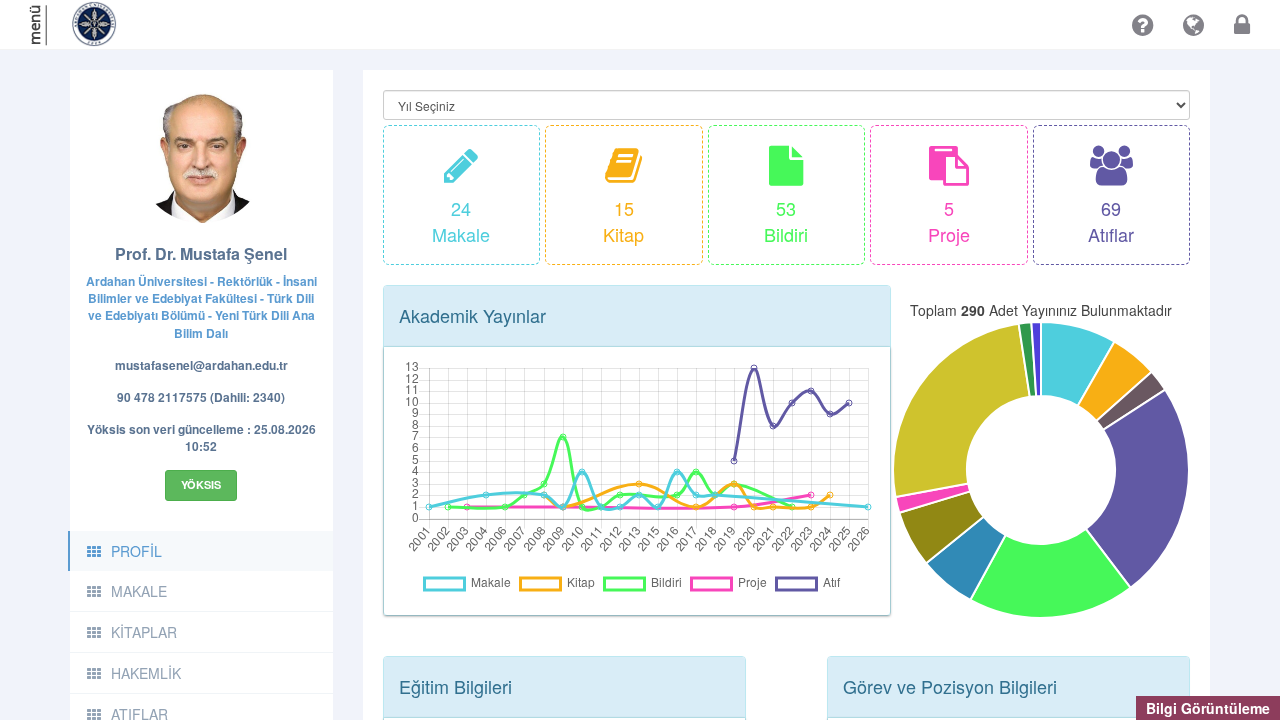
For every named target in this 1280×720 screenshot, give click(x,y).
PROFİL (136, 551)
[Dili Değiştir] (1193, 25)
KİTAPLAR (144, 632)
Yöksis (201, 484)
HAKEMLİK (146, 673)
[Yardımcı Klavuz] (1142, 25)
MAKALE (139, 591)
